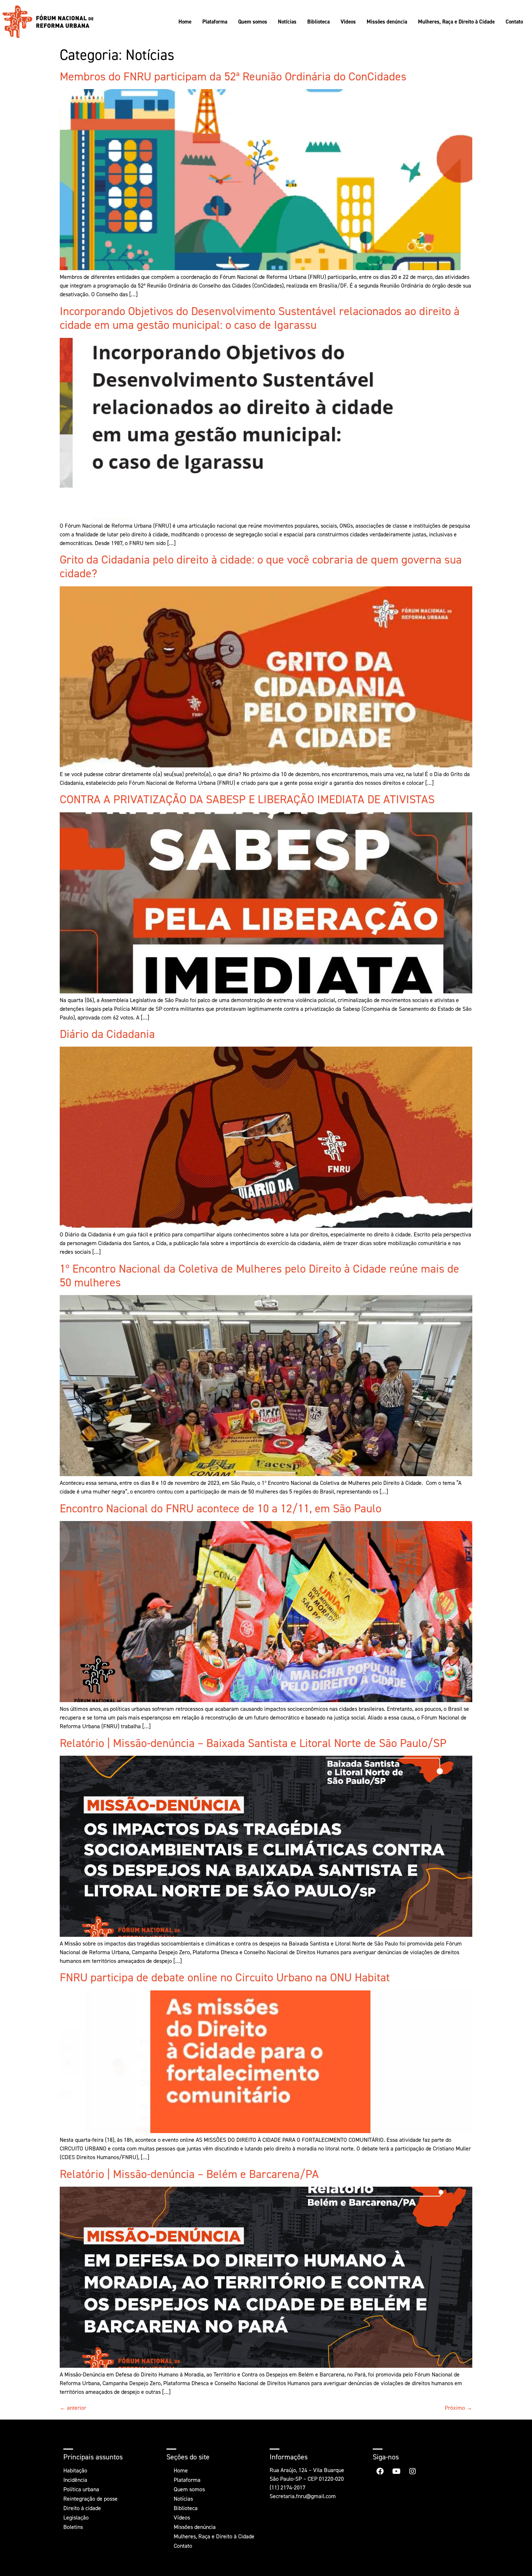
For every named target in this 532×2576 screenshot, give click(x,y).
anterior (73, 2408)
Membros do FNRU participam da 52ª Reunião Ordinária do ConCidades (233, 76)
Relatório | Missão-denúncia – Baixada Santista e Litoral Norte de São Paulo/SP (253, 1743)
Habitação (75, 2470)
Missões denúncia (387, 22)
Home (185, 22)
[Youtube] (396, 2471)
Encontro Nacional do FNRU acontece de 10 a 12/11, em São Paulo (221, 1508)
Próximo (459, 2408)
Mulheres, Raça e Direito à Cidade (456, 22)
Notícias (287, 22)
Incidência (75, 2480)
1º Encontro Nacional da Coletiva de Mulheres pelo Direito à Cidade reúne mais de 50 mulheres (259, 1276)
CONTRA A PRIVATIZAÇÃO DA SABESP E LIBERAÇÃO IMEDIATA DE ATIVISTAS (247, 799)
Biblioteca (318, 22)
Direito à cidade (82, 2508)
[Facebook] (380, 2471)
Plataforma (215, 22)
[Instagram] (413, 2471)
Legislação (76, 2518)
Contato (514, 22)
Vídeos (348, 22)
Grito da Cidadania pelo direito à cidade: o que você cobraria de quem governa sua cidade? (261, 566)
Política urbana (81, 2489)
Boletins (73, 2527)
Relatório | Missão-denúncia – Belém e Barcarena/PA (189, 2174)
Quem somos (253, 22)
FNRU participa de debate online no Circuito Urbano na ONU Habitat (225, 1977)
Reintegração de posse (90, 2499)
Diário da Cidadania (107, 1034)
